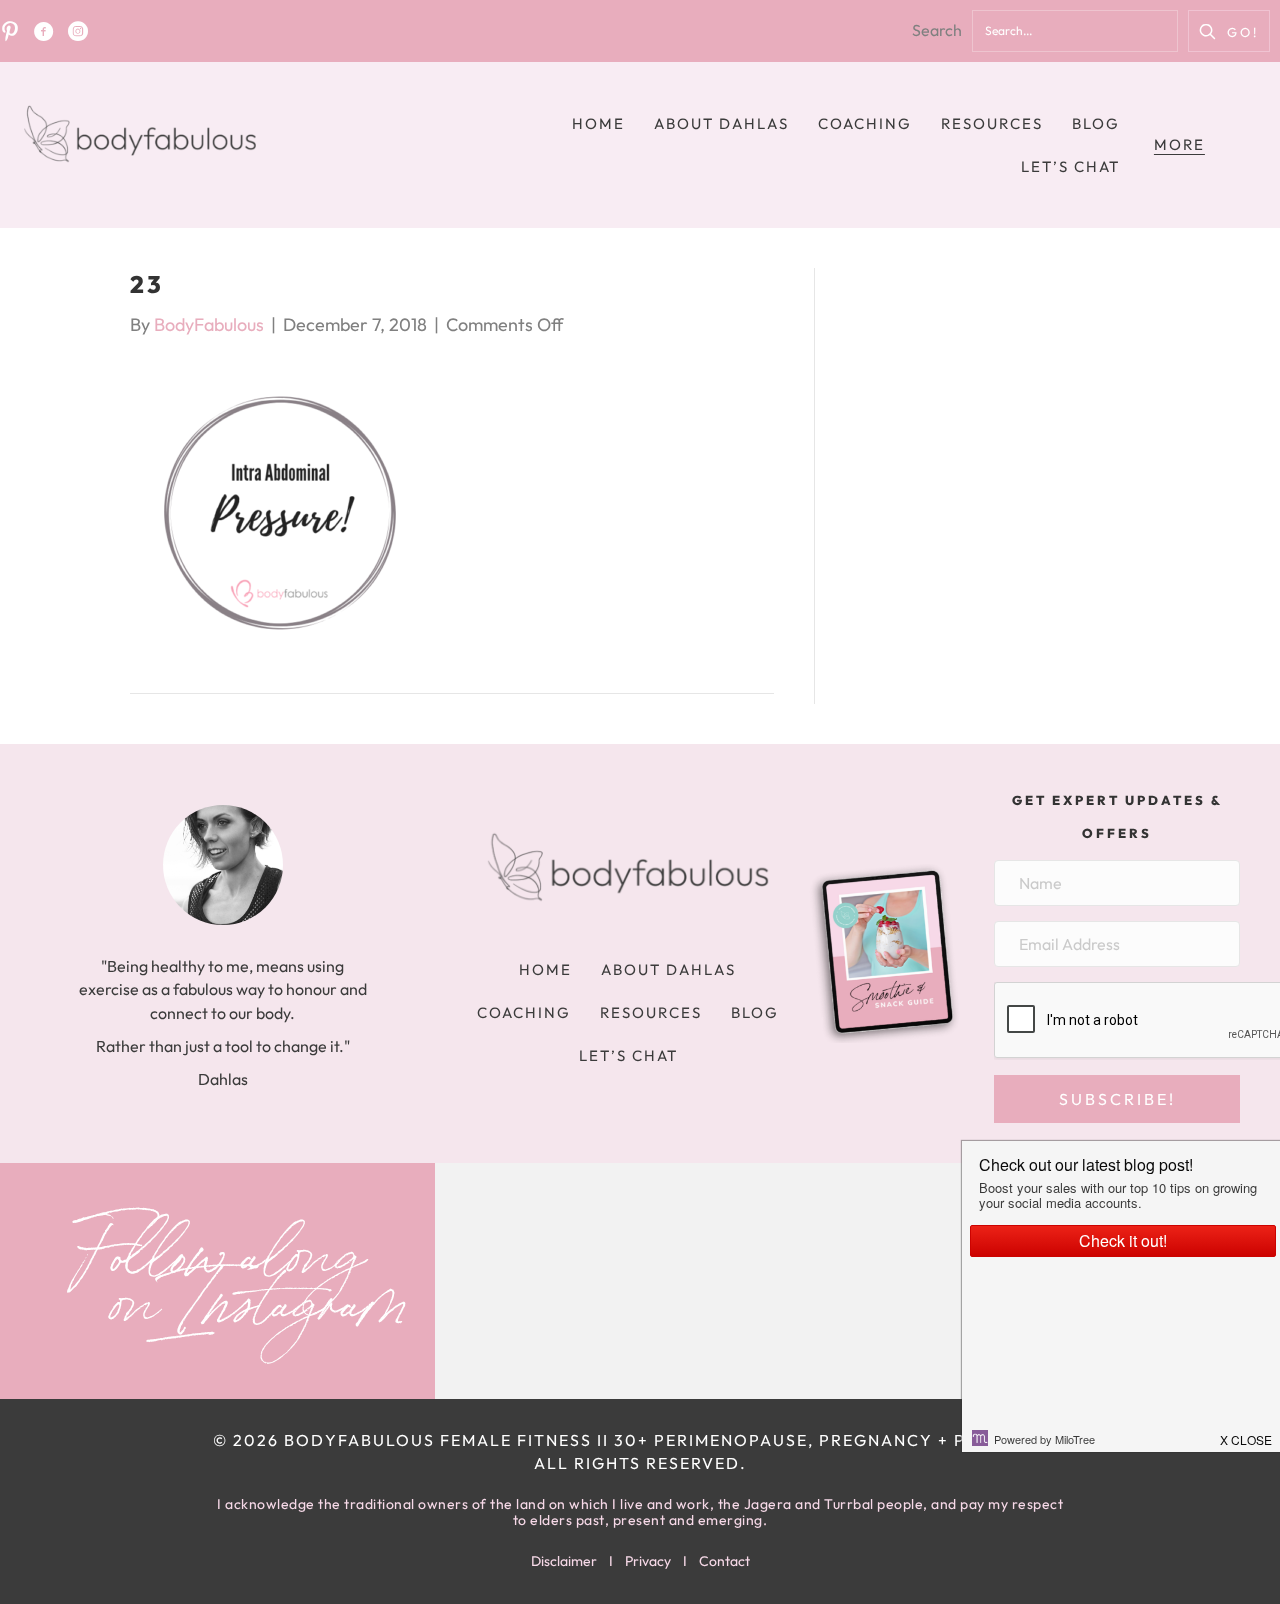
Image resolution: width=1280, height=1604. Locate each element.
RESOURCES (992, 123)
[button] (1229, 31)
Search (937, 30)
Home (598, 123)
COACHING (865, 123)
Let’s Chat (1070, 166)
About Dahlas (721, 123)
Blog (1096, 123)
